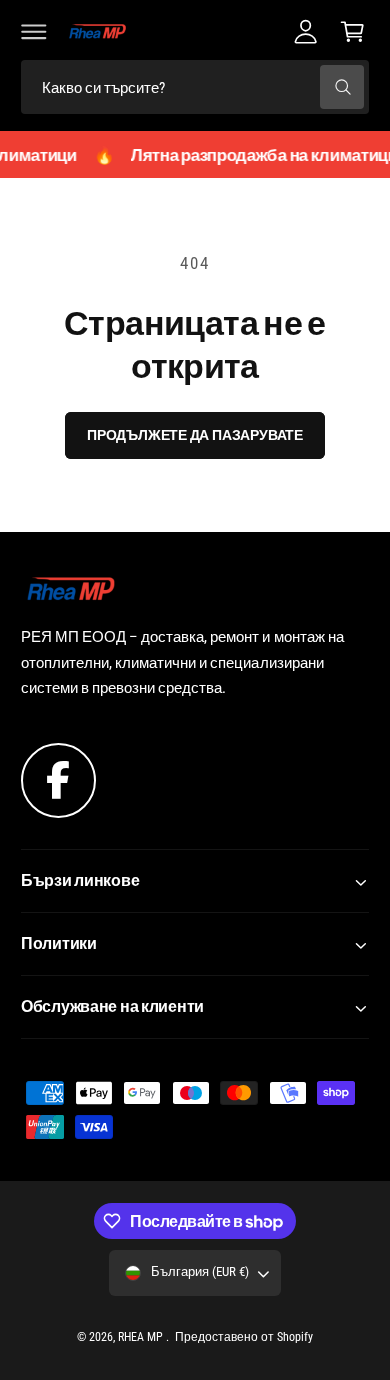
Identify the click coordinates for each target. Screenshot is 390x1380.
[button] (34, 31)
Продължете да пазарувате (195, 435)
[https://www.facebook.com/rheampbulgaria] (58, 779)
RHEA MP (142, 1337)
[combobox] (195, 87)
